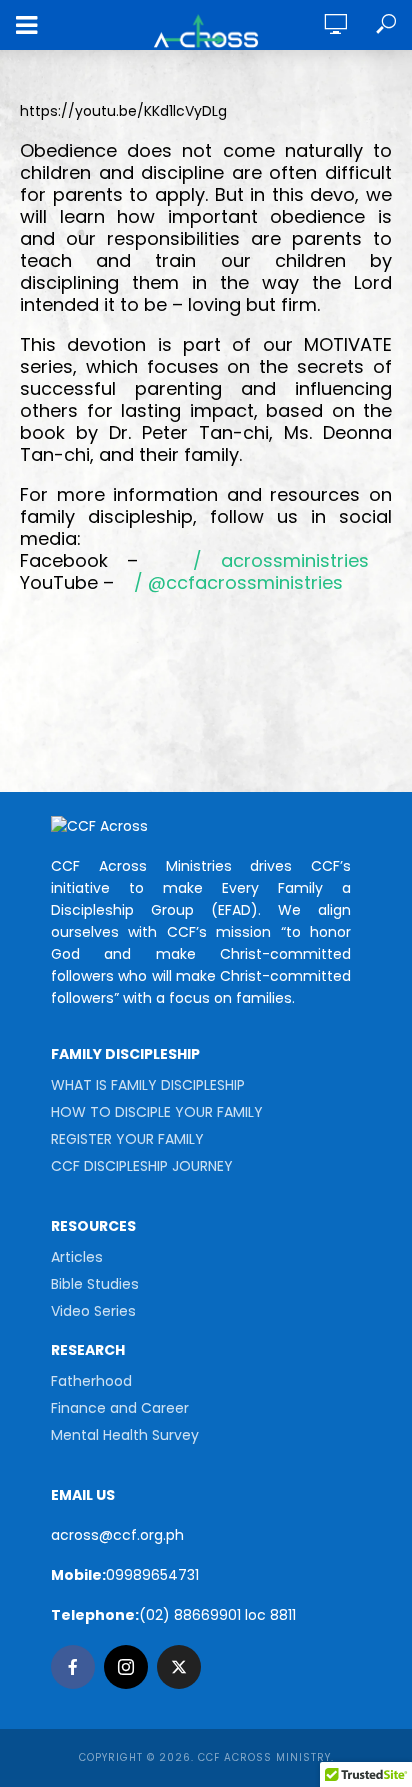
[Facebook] (73, 1667)
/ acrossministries (274, 560)
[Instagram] (126, 1667)
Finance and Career (120, 1408)
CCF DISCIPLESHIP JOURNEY (142, 1166)
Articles (77, 1257)
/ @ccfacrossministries (236, 582)
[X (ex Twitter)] (179, 1667)
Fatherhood (91, 1381)
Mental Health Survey (125, 1435)
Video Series (93, 1311)
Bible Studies (95, 1284)
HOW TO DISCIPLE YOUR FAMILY (157, 1112)
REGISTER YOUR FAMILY (127, 1139)
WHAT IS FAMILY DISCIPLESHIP (148, 1085)
